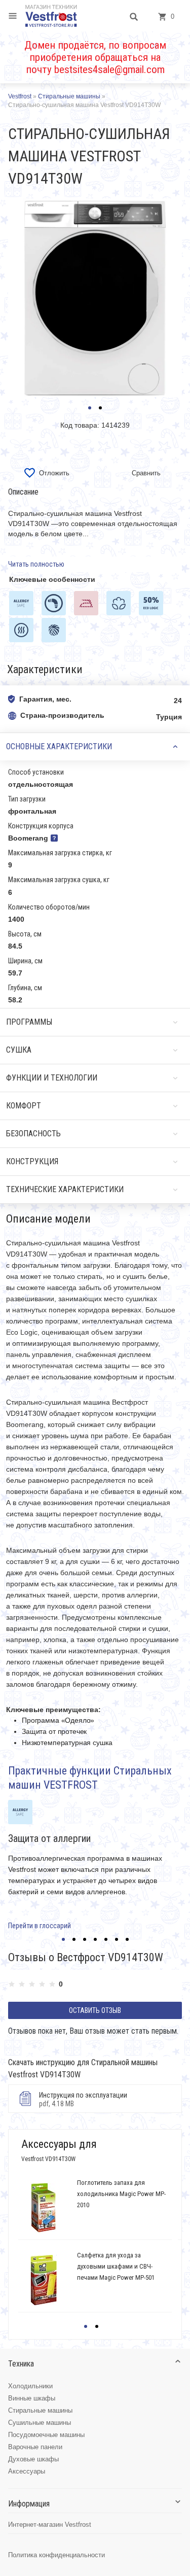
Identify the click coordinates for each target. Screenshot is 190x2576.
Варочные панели (35, 2447)
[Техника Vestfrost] (51, 16)
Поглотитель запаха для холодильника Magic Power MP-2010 (121, 2194)
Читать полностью (36, 564)
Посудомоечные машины (46, 2435)
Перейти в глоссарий (40, 1926)
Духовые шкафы (33, 2459)
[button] (90, 408)
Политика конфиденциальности (56, 2555)
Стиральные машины (40, 2410)
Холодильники (30, 2386)
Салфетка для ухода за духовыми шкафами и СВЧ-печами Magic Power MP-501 (116, 2266)
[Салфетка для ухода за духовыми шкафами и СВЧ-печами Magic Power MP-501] (43, 2280)
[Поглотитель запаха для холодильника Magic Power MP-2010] (43, 2208)
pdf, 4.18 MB (83, 2099)
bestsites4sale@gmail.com (109, 69)
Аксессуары (27, 2471)
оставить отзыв (95, 2010)
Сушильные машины (40, 2423)
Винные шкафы (32, 2398)
